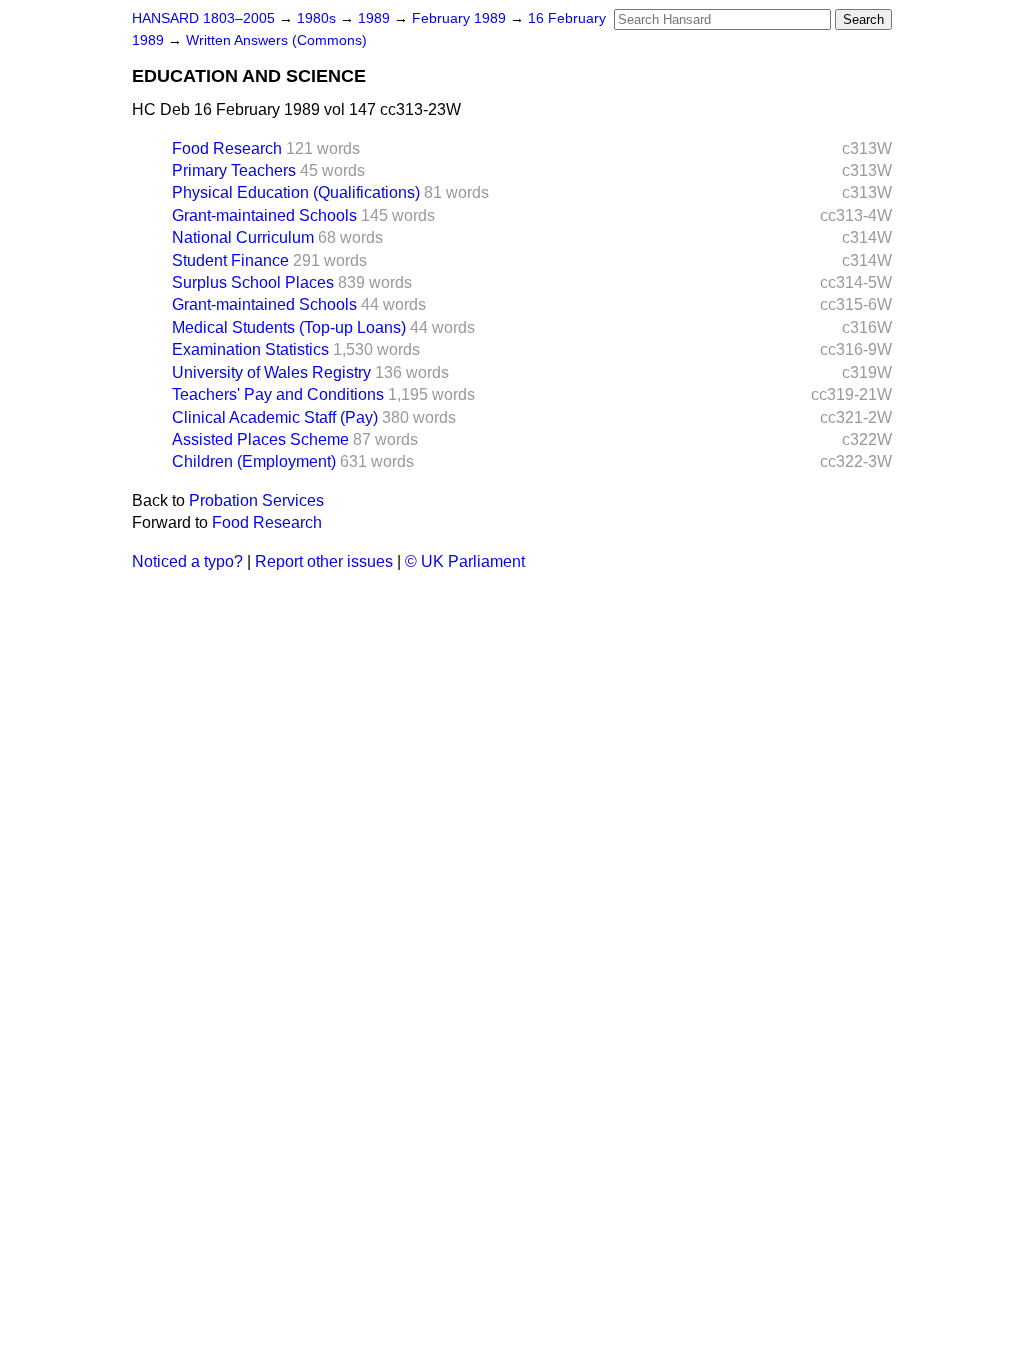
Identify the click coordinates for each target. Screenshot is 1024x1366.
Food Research (227, 148)
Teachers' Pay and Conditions (278, 394)
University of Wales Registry (271, 372)
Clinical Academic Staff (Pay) (275, 417)
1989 (376, 18)
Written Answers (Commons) (276, 40)
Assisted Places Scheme (260, 439)
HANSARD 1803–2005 (203, 18)
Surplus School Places (253, 282)
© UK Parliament (465, 561)
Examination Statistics (250, 349)
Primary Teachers (234, 170)
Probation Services (256, 500)
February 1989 (461, 18)
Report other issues (324, 561)
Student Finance (230, 260)
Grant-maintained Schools (264, 215)
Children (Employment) (254, 461)
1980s (318, 18)
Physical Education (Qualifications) (296, 192)
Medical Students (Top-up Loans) (289, 327)
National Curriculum (243, 237)
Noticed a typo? (187, 561)
